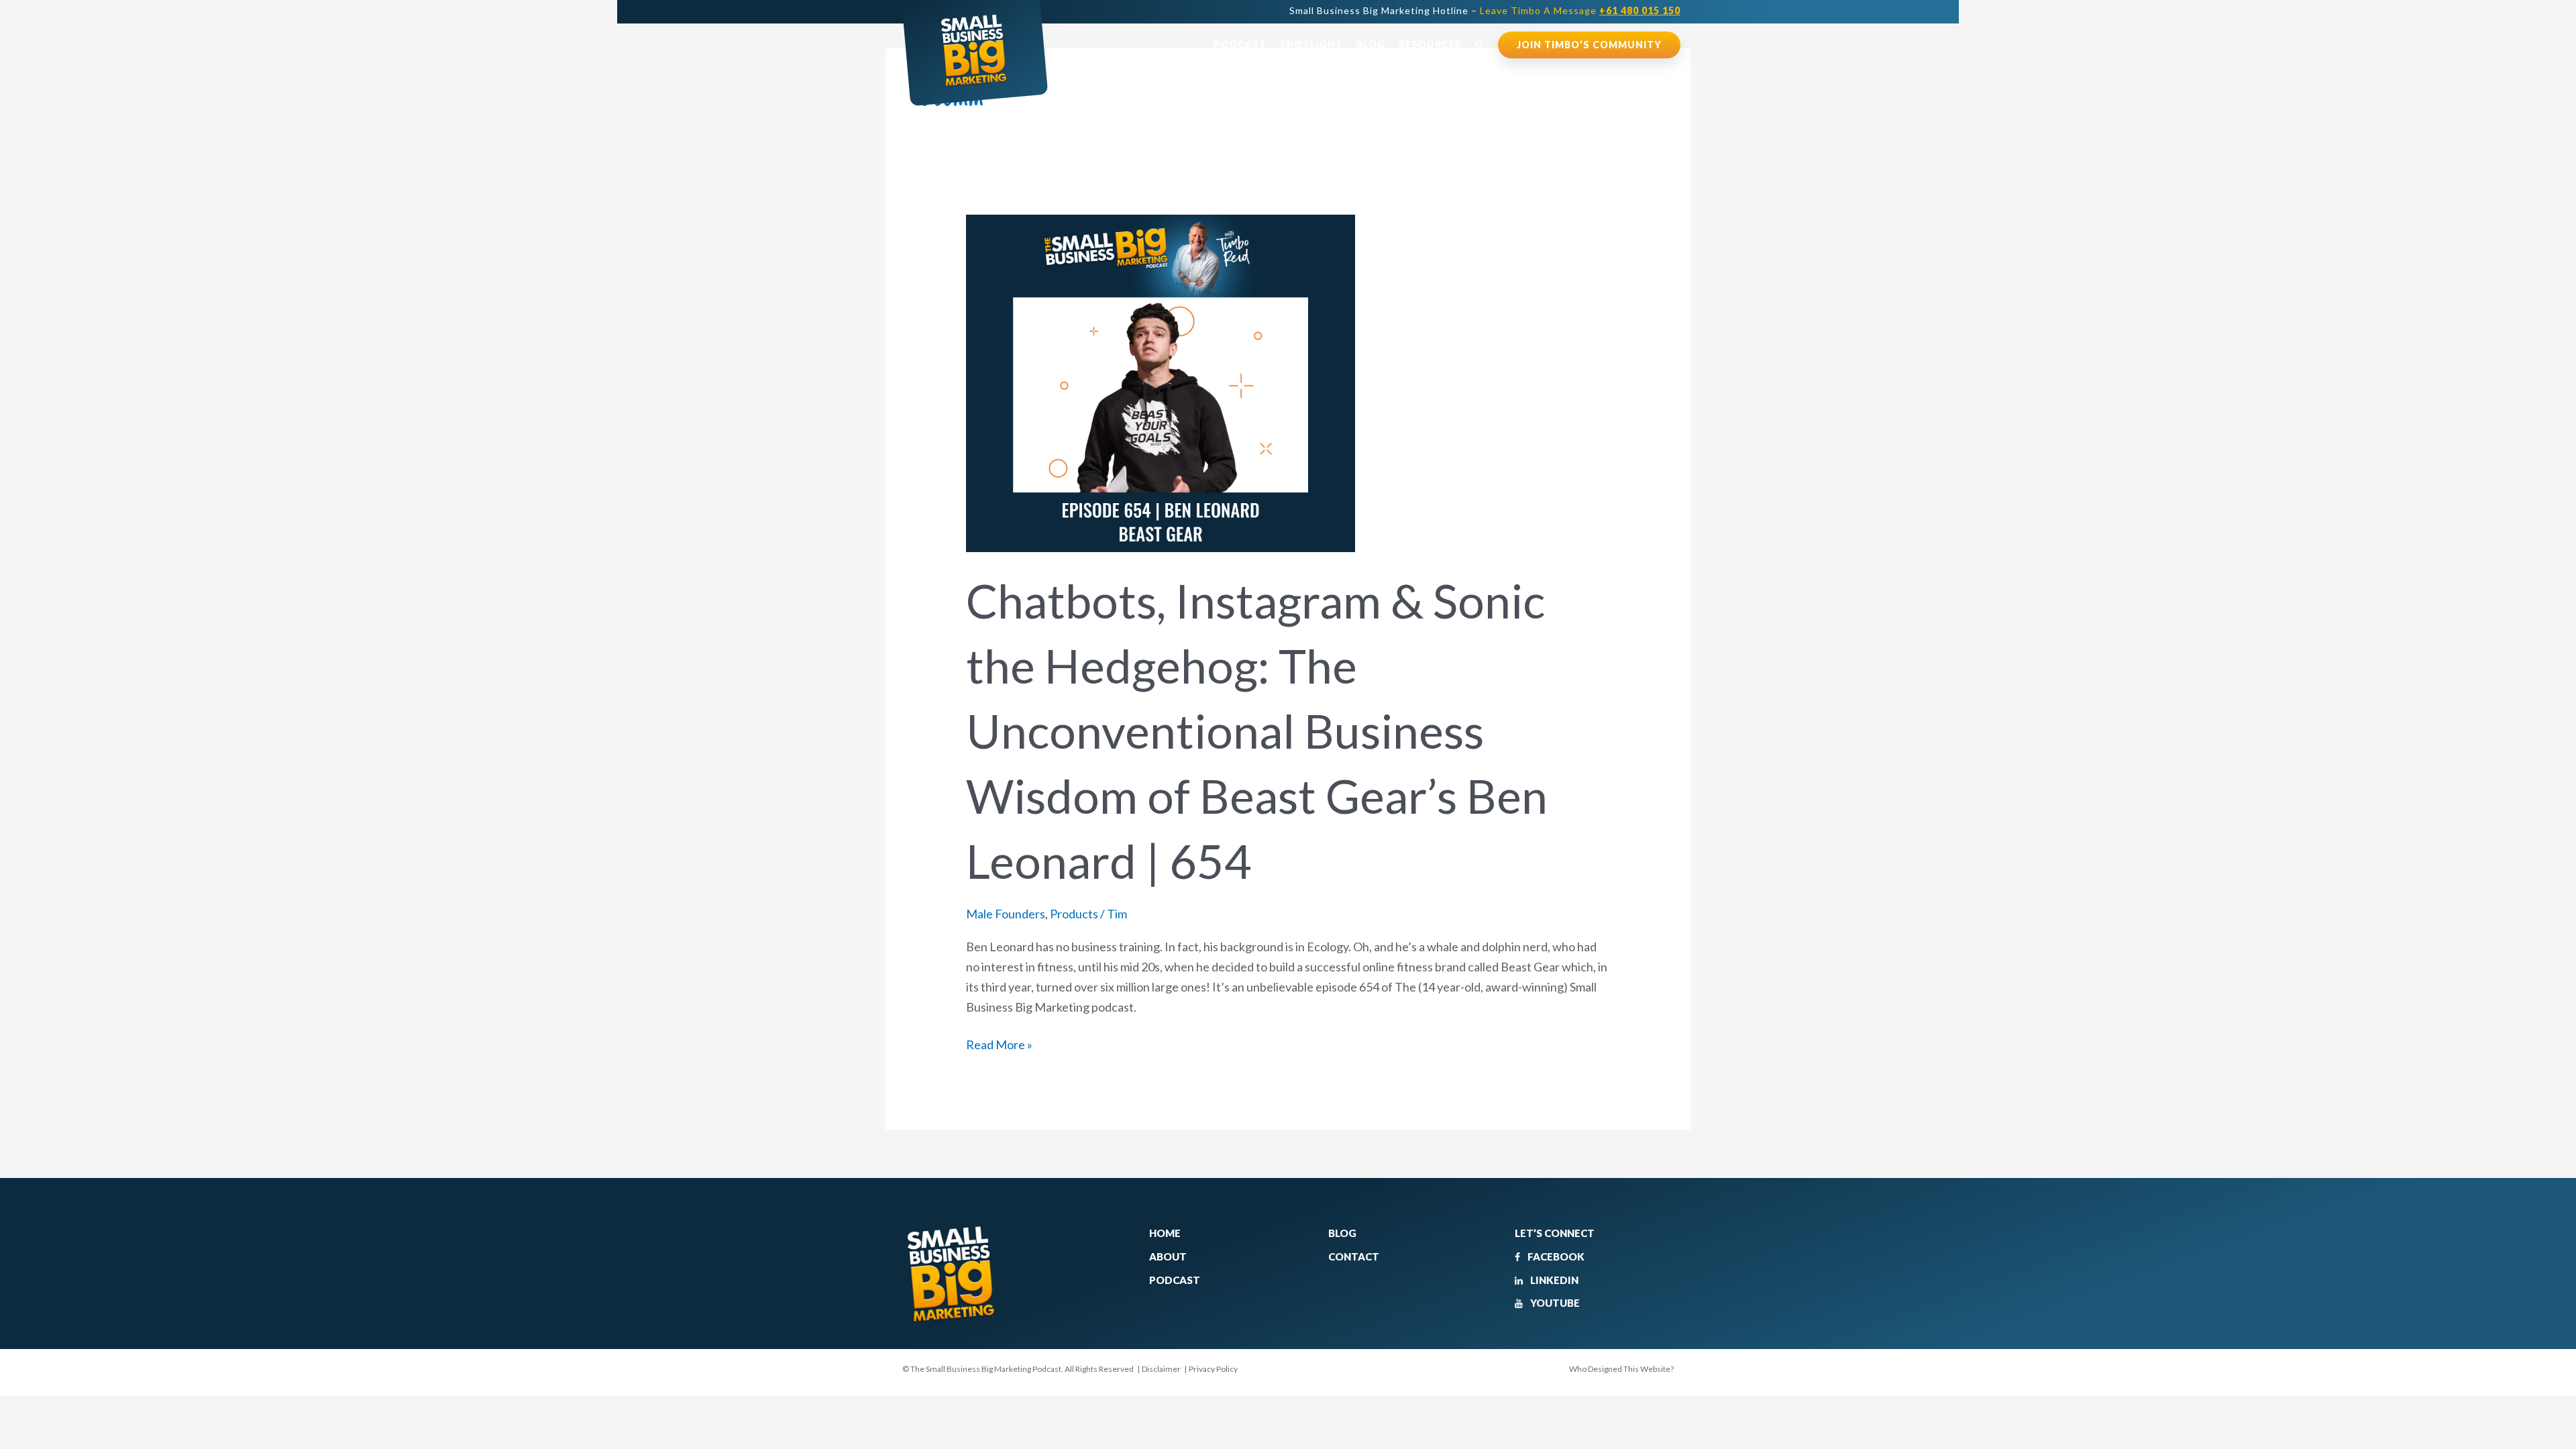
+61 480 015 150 (1640, 10)
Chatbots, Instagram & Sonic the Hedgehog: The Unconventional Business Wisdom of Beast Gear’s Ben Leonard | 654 (1257, 731)
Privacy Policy (1213, 1369)
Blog (1371, 45)
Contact (1354, 1256)
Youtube (1554, 1303)
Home (1165, 1233)
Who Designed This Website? (1621, 1369)
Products (1074, 914)
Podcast (1240, 45)
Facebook (1555, 1256)
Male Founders (1006, 914)
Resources (1430, 45)
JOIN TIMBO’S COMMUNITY (1589, 45)
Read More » (999, 1043)
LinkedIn (1553, 1280)
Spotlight (1311, 45)
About (1168, 1256)
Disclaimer (1161, 1369)
